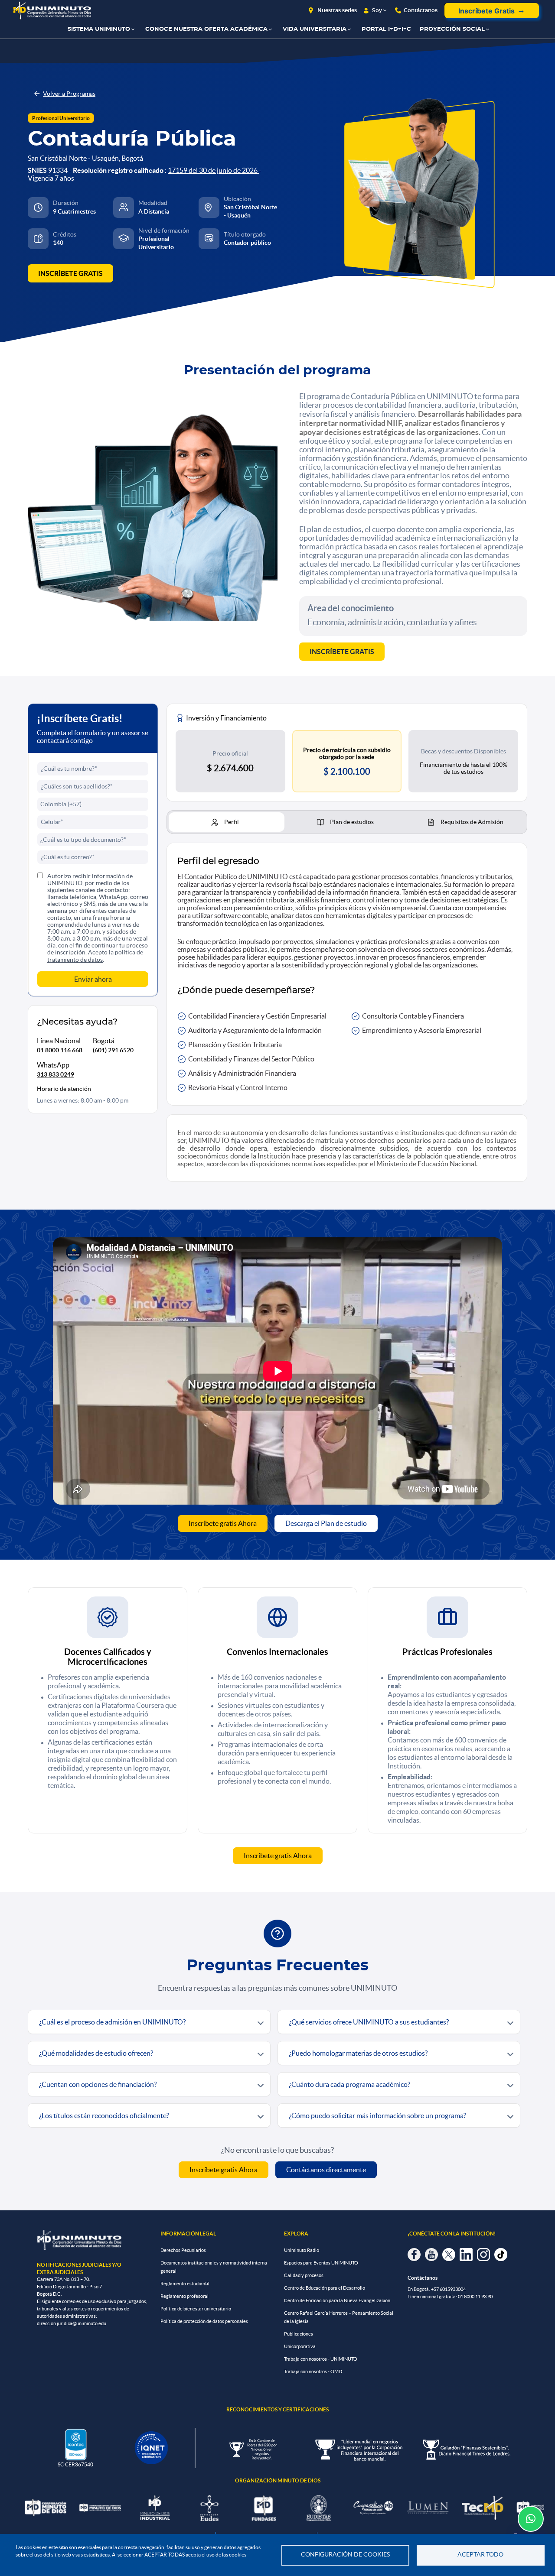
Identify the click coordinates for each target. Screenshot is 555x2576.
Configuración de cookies (345, 2555)
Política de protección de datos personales (204, 2321)
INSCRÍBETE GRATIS (70, 273)
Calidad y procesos (304, 2275)
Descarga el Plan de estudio (326, 1523)
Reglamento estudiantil (185, 2284)
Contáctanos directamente (326, 2170)
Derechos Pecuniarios (183, 2250)
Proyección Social (452, 29)
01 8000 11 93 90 (475, 2297)
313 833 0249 (55, 1074)
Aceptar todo (480, 2555)
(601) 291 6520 (113, 1050)
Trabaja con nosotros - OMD (313, 2372)
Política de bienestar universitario (196, 2309)
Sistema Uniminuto (99, 29)
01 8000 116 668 (60, 1050)
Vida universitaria (315, 29)
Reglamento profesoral (184, 2296)
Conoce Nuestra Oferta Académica (206, 29)
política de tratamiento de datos (95, 956)
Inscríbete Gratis (486, 11)
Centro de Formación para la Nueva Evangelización (337, 2300)
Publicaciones (299, 2334)
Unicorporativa (300, 2346)
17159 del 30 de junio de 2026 (213, 170)
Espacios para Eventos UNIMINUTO (321, 2263)
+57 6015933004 (448, 2289)
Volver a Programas (69, 94)
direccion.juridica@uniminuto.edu (72, 2323)
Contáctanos (421, 10)
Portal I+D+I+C (386, 29)
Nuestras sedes (337, 10)
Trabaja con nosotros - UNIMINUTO (321, 2359)
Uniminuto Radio (302, 2250)
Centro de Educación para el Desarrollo (325, 2288)
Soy (377, 10)
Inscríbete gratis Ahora (223, 1523)
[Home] (52, 11)
